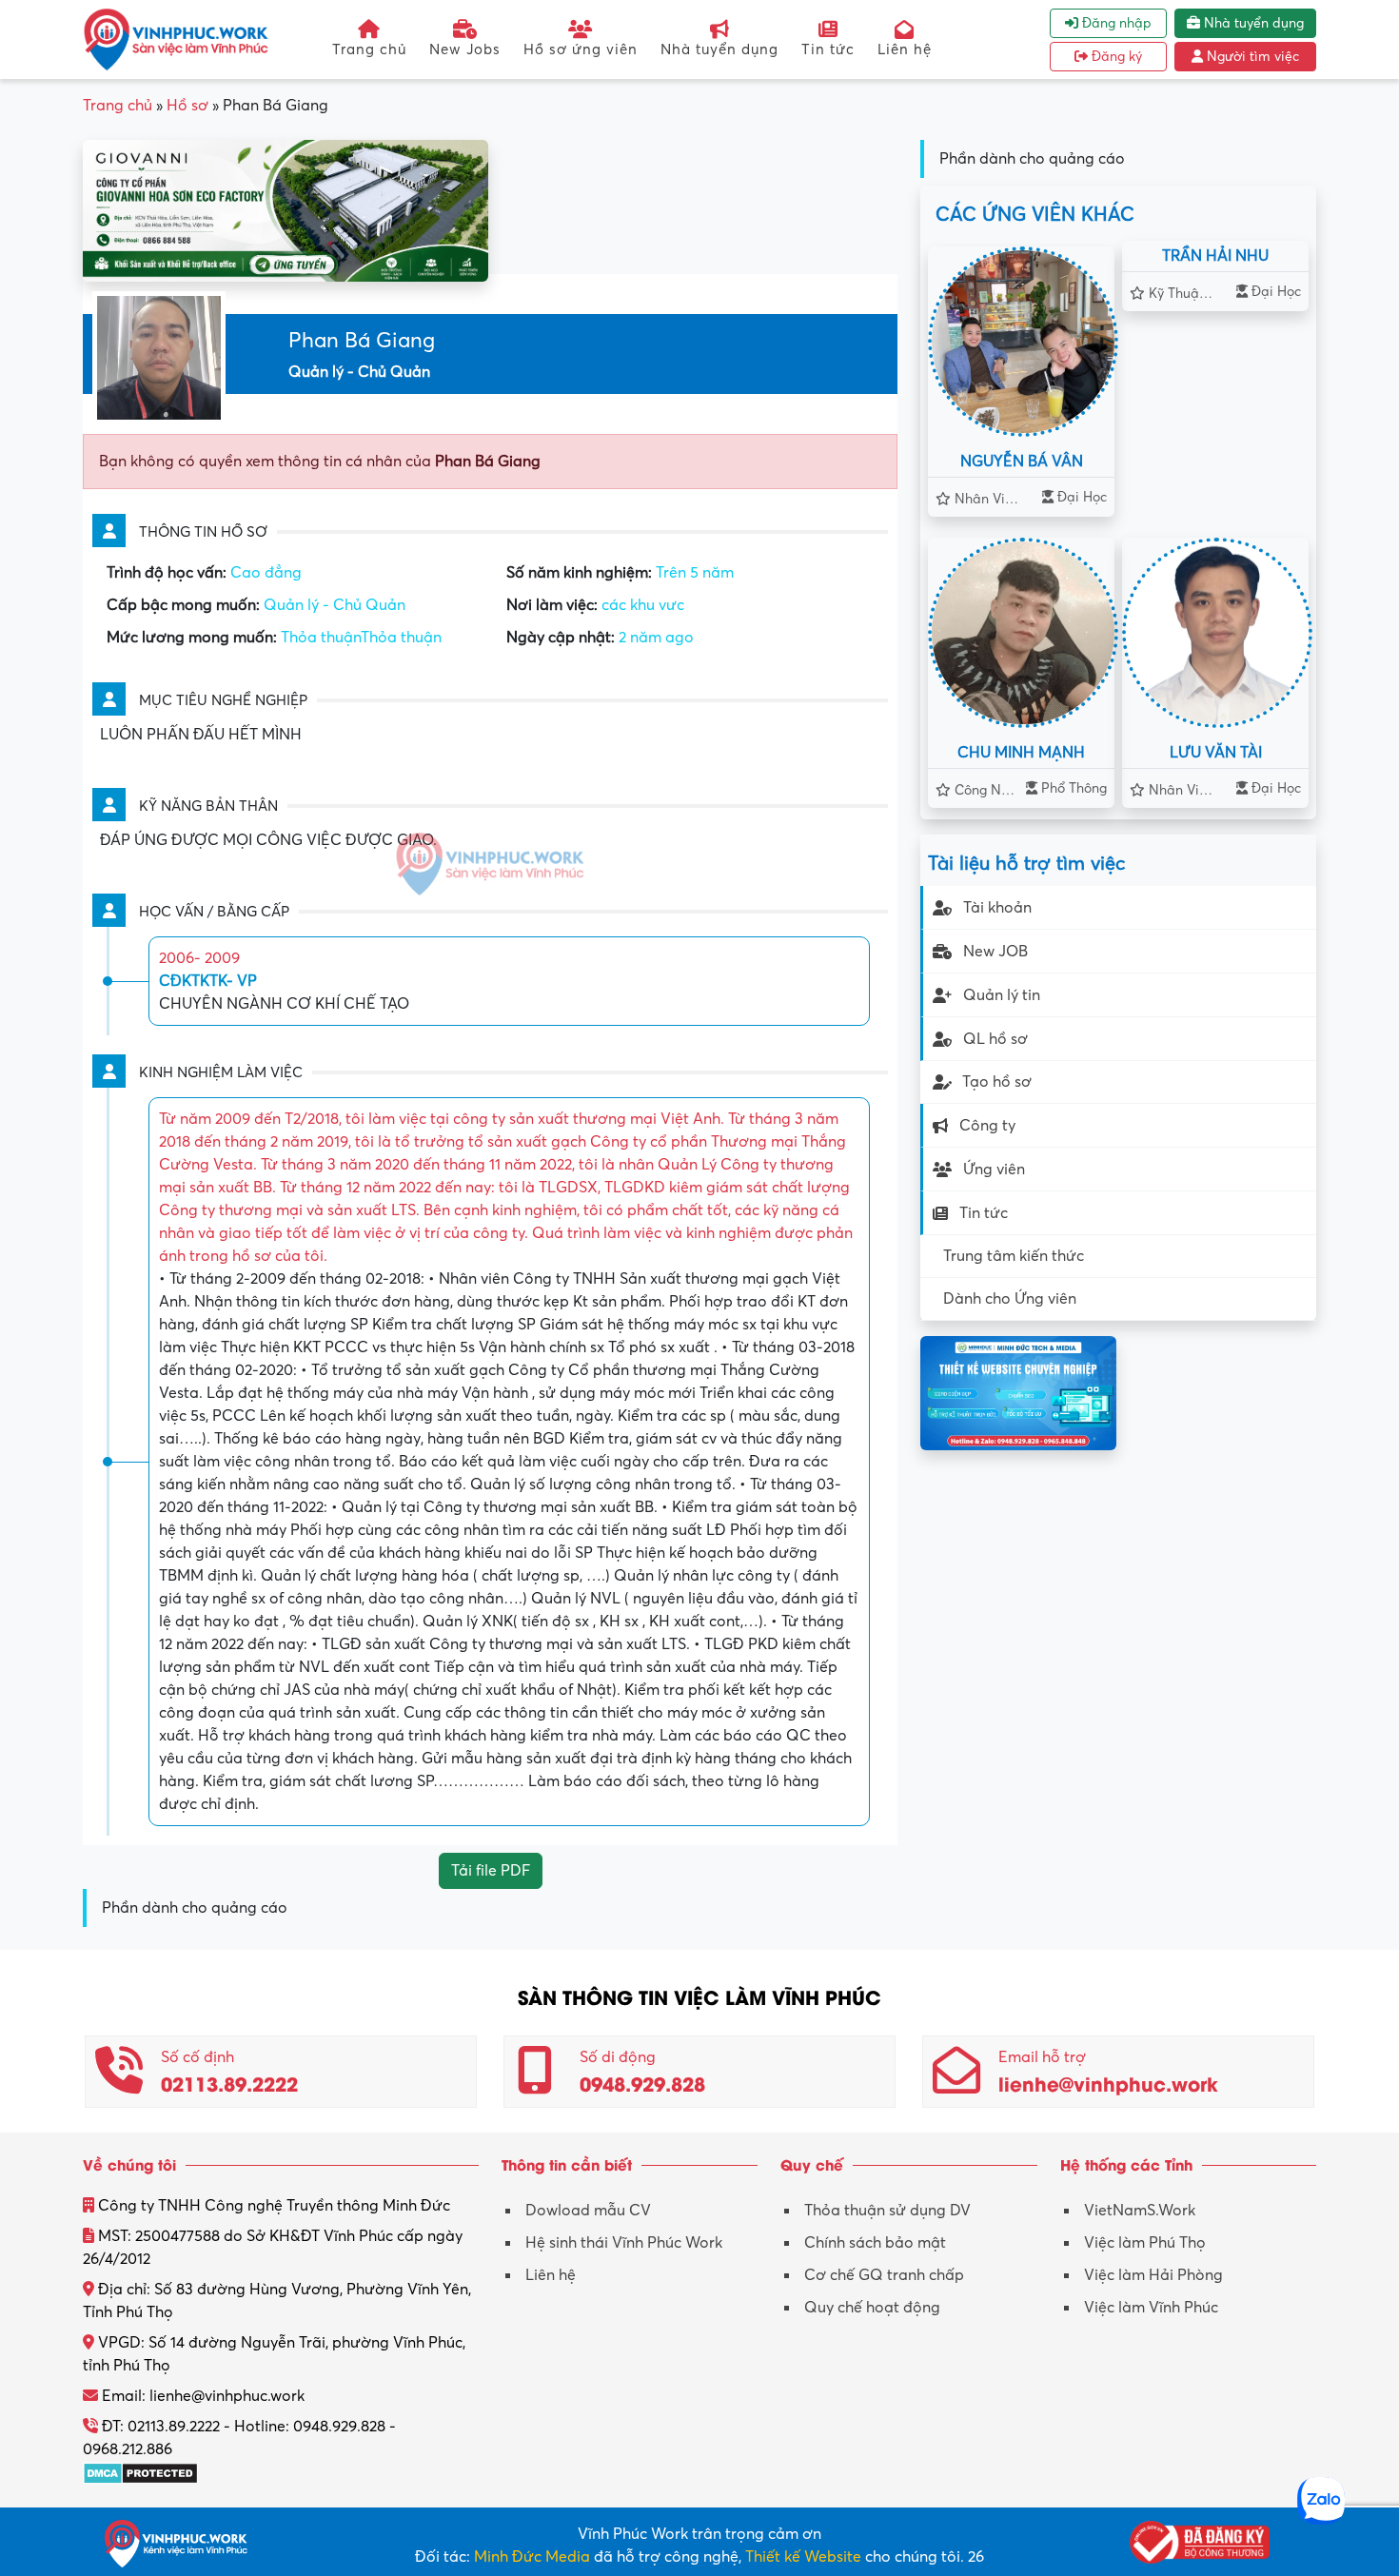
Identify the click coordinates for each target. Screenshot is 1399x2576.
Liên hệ (905, 49)
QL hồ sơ (995, 1039)
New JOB (995, 952)
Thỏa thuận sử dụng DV (887, 2211)
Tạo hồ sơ (997, 1082)
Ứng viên (994, 1170)
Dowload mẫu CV (588, 2211)
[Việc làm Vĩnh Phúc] (176, 39)
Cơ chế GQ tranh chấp (884, 2275)
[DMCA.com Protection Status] (140, 2472)
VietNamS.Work (1140, 2211)
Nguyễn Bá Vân (1022, 462)
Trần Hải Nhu (1215, 256)
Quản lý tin (1002, 995)
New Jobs (465, 49)
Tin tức (828, 49)
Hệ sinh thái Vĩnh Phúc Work (624, 2243)
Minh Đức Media (532, 2557)
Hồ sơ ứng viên (581, 49)
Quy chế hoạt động (872, 2308)
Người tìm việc (1251, 57)
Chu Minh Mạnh (1021, 753)
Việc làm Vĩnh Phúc (1151, 2308)
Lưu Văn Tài (1216, 753)
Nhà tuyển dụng (719, 49)
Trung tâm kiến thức (1014, 1256)
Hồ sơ (187, 106)
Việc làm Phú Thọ (1145, 2243)
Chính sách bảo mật (875, 2243)
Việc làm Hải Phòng (1153, 2275)
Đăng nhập (1115, 23)
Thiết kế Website (803, 2557)
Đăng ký (1115, 57)
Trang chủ (369, 49)
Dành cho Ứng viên (1010, 1299)
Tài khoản (997, 908)
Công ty (987, 1126)
